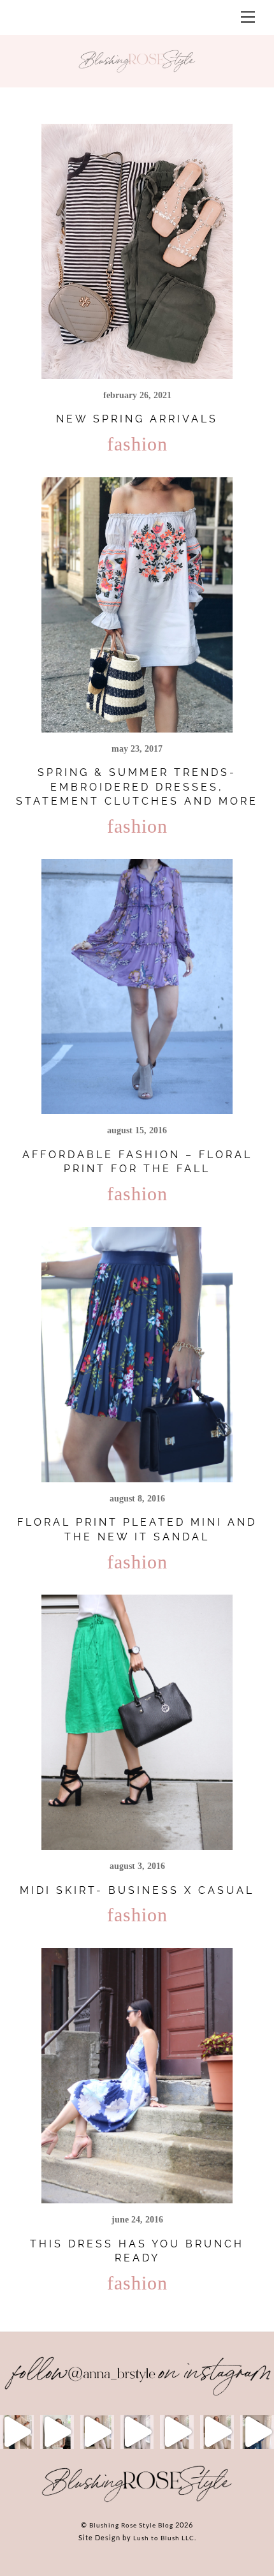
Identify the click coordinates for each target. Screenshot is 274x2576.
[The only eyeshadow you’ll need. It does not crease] (57, 2432)
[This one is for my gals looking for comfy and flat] (257, 2432)
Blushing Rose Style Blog (131, 2525)
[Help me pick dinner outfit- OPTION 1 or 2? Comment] (137, 2432)
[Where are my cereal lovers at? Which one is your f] (217, 2432)
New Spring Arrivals (137, 419)
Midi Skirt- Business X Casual (137, 1890)
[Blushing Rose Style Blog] (137, 2501)
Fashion (137, 444)
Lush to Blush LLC (164, 2538)
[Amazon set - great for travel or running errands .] (17, 2432)
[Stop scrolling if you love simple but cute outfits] (177, 2432)
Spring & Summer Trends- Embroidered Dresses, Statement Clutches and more (137, 787)
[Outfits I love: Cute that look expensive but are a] (97, 2432)
